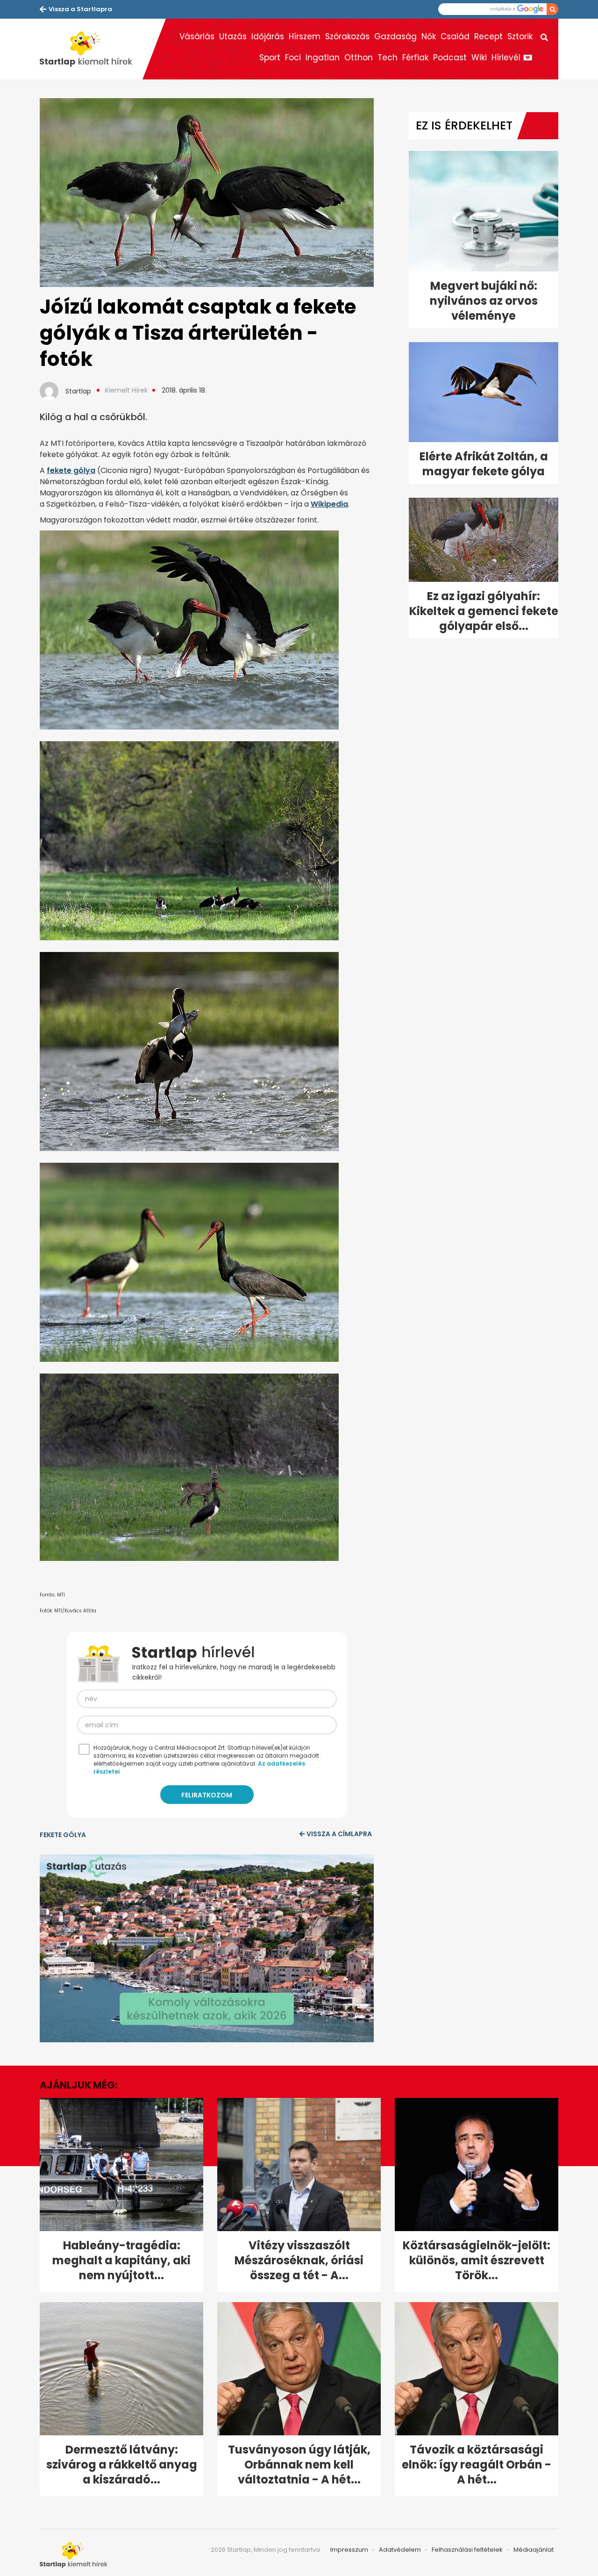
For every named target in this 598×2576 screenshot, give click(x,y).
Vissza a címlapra (339, 1834)
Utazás (233, 36)
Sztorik (520, 36)
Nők (429, 36)
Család (455, 36)
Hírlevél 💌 (512, 57)
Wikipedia (329, 504)
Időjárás (268, 36)
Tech (388, 57)
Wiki (479, 57)
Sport (270, 57)
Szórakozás (347, 36)
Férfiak (415, 57)
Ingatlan (323, 57)
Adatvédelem (400, 2550)
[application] (207, 1948)
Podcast (450, 57)
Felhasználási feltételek (467, 2550)
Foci (293, 57)
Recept (488, 36)
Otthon (359, 57)
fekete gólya (71, 470)
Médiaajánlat (534, 2550)
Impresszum (349, 2550)
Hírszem (305, 36)
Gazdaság (395, 36)
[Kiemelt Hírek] (91, 49)
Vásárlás (197, 36)
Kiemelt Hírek (126, 390)
